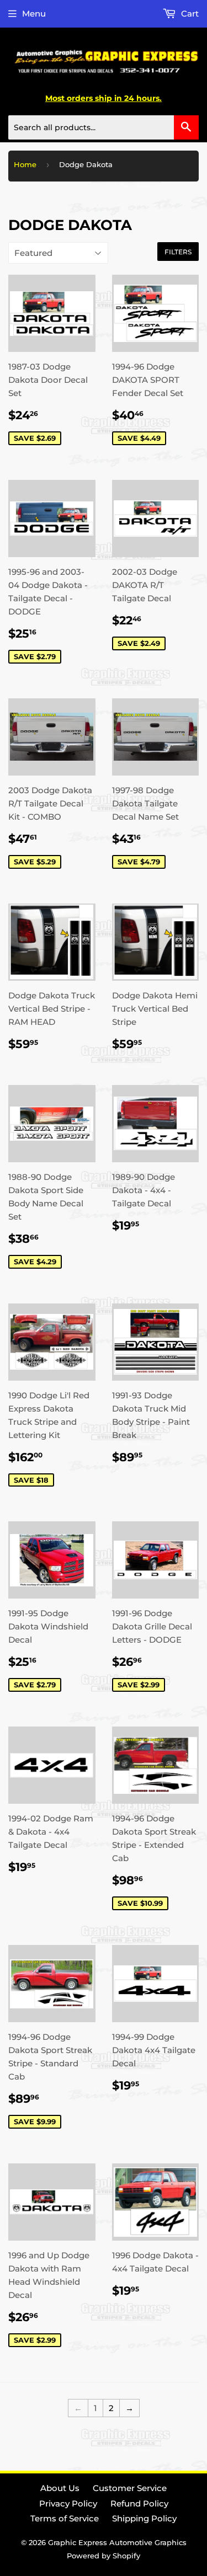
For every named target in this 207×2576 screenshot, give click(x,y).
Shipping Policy (144, 2518)
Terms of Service (65, 2518)
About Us (60, 2488)
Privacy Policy (68, 2503)
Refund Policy (139, 2503)
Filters (178, 252)
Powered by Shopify (104, 2556)
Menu (34, 14)
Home (25, 164)
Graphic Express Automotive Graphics (117, 2542)
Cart (189, 14)
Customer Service (130, 2488)
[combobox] (104, 127)
